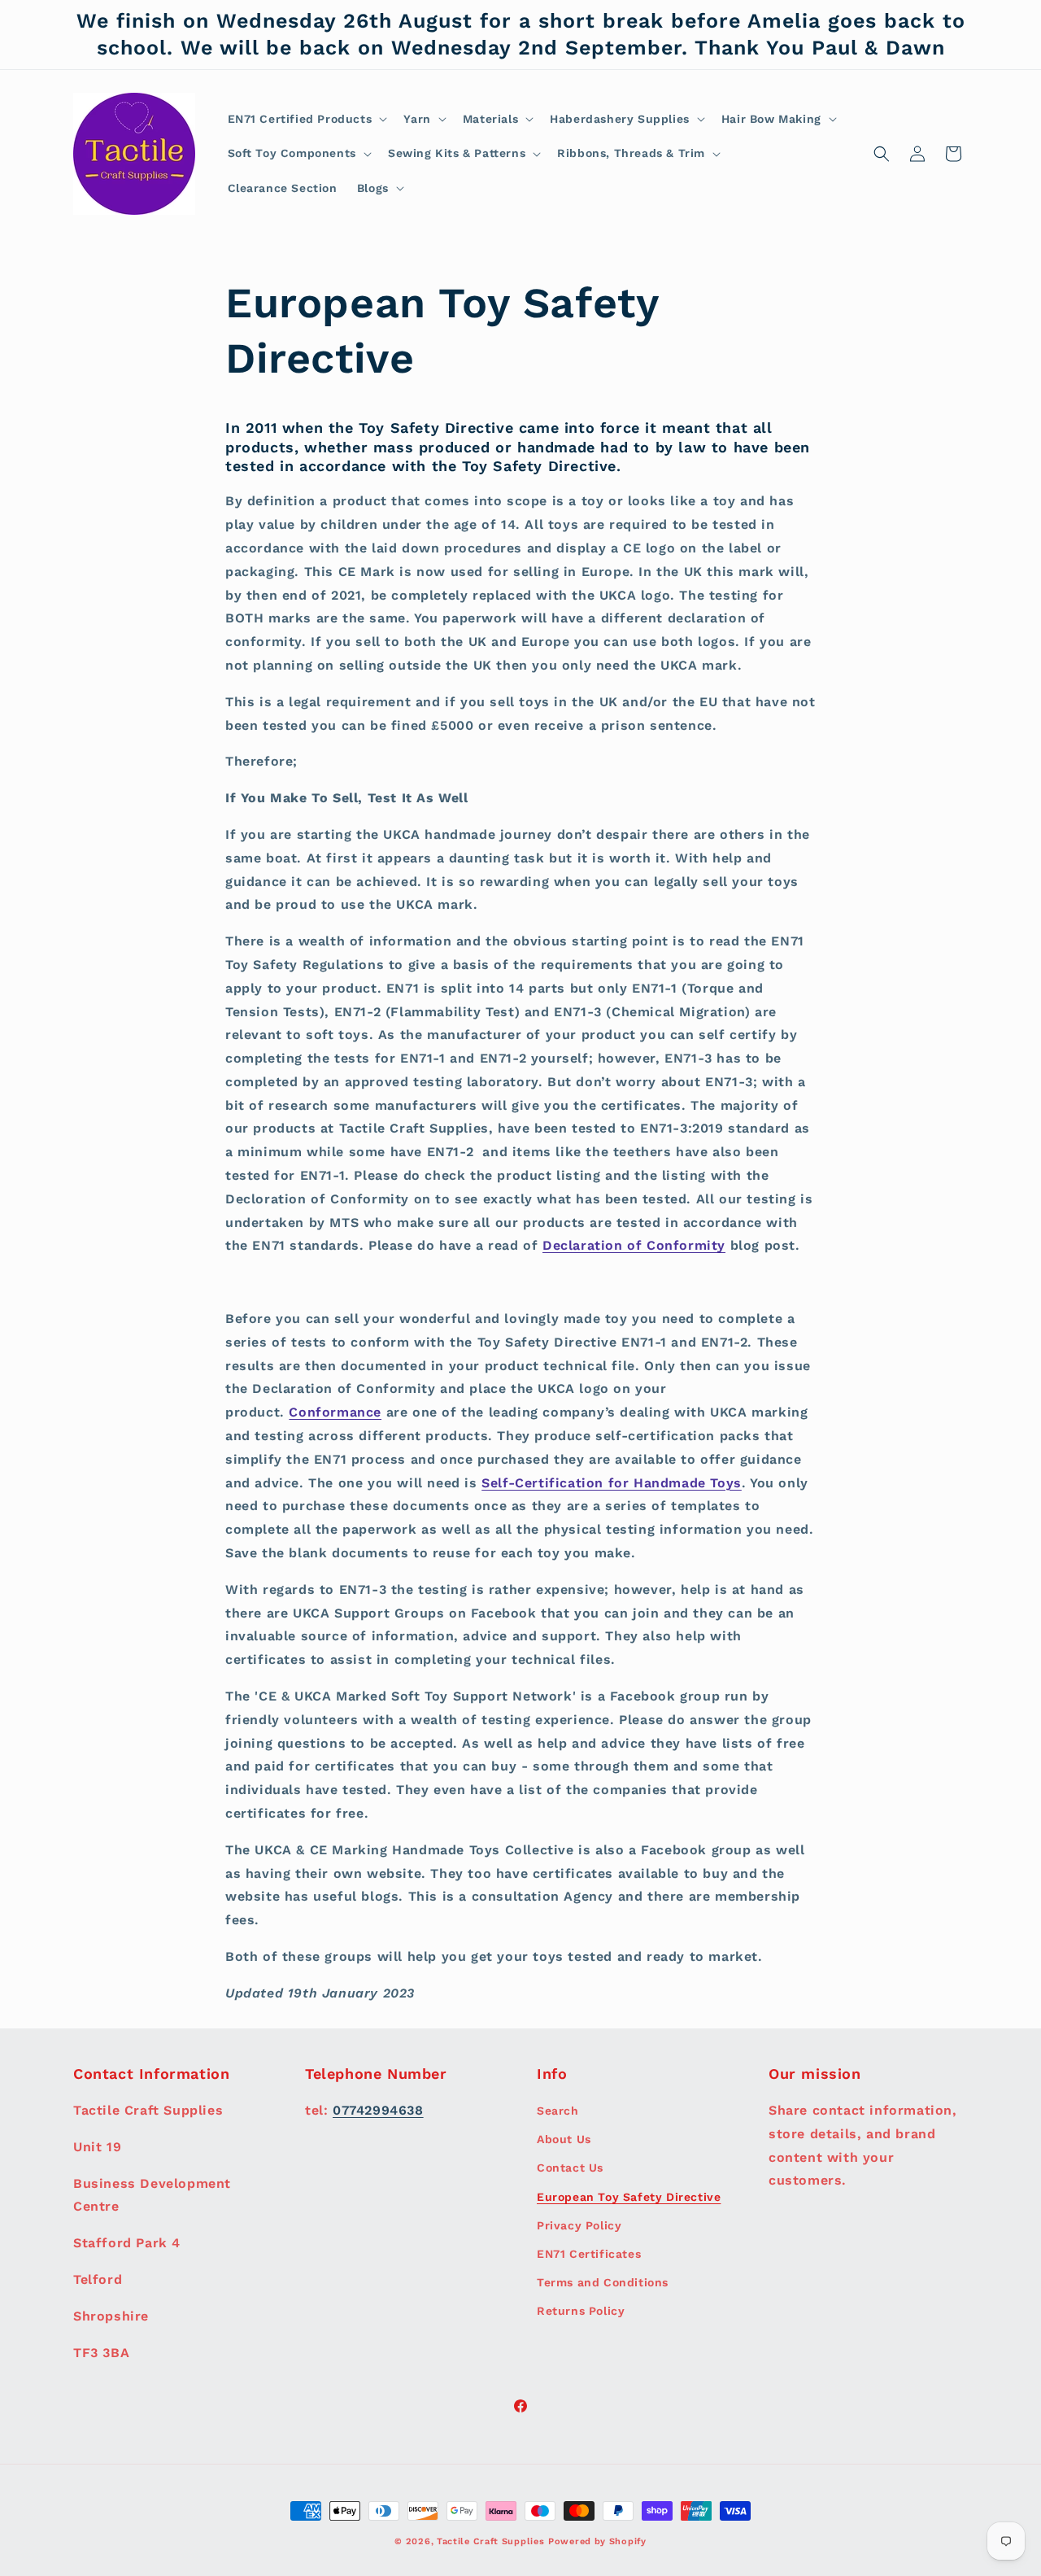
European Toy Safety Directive (629, 2197)
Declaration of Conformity (634, 1245)
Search (558, 2111)
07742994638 (378, 2110)
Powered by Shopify (597, 2541)
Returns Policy (581, 2311)
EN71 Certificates (589, 2254)
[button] (306, 119)
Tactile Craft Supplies (490, 2541)
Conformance (335, 1412)
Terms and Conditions (603, 2282)
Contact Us (570, 2168)
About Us (564, 2139)
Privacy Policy (579, 2225)
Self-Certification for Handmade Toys (612, 1483)
